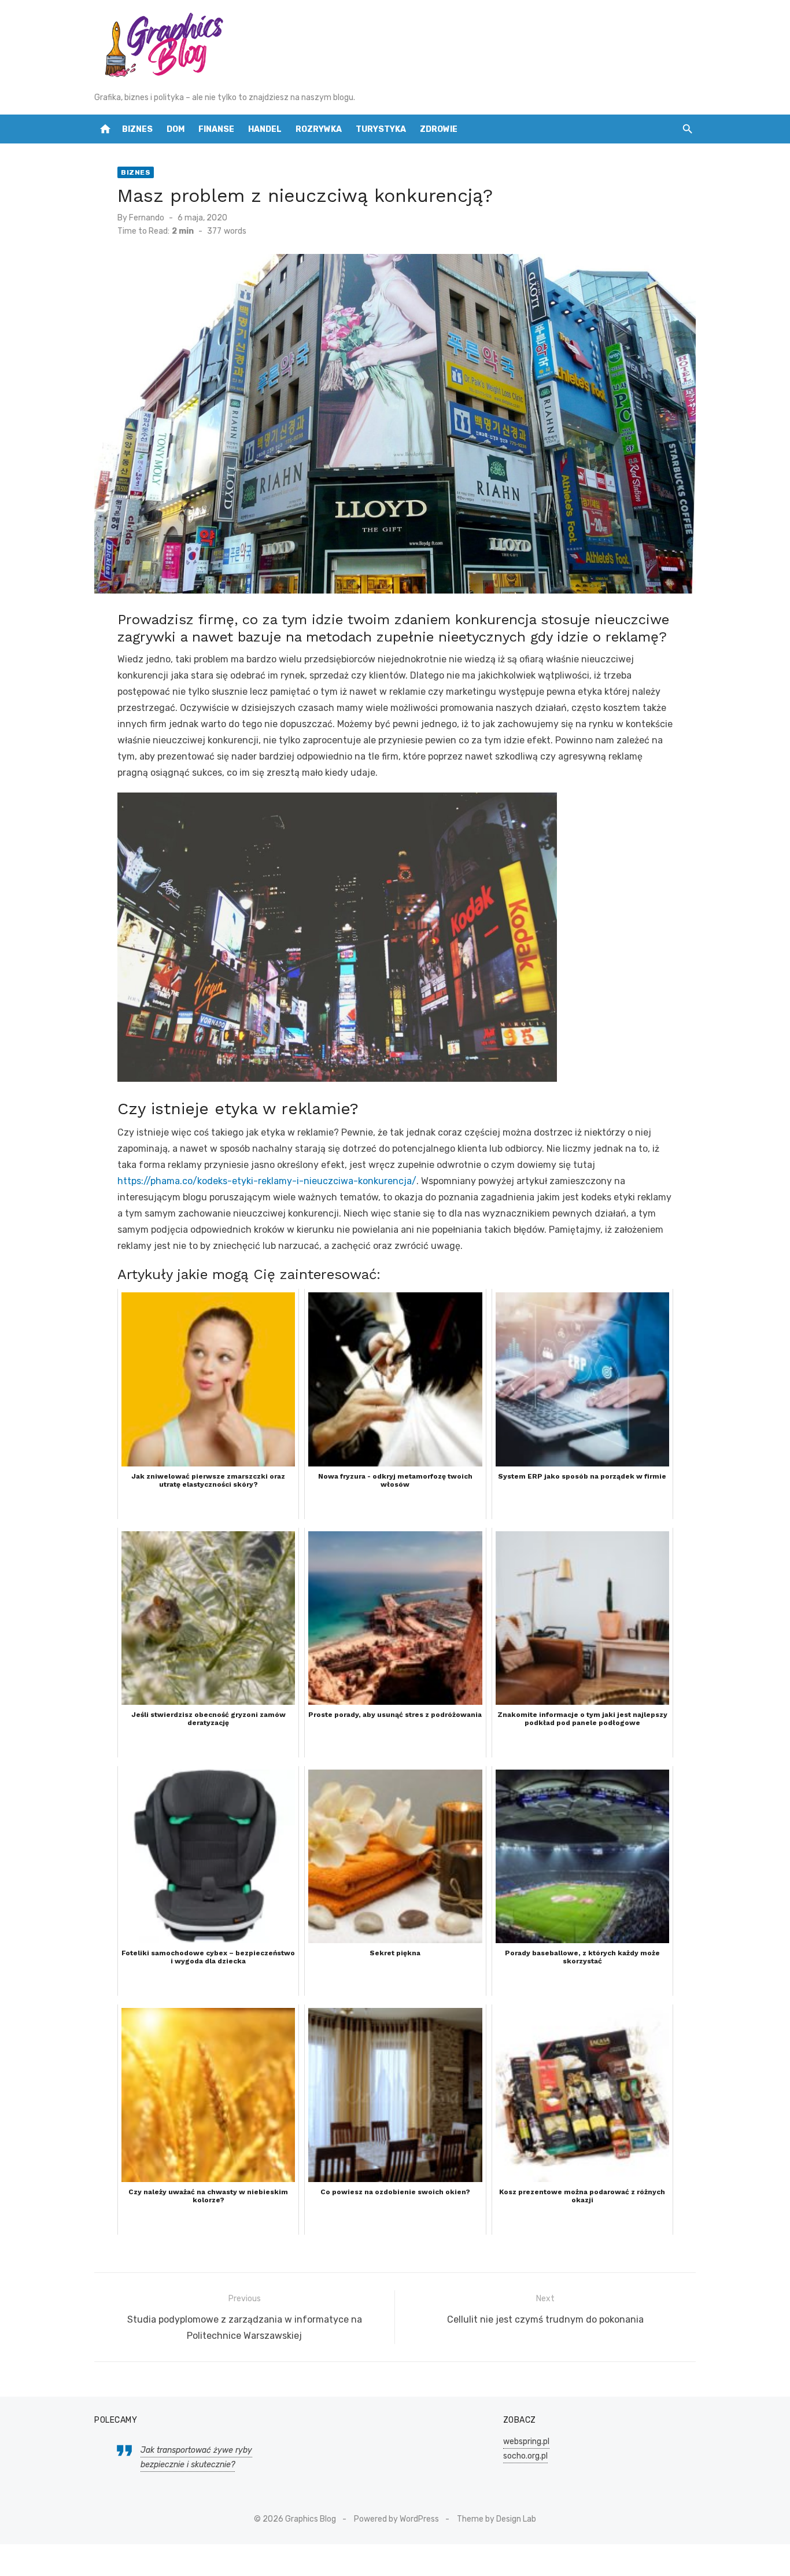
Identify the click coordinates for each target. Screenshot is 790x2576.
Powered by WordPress (396, 2519)
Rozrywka (319, 129)
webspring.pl (526, 2442)
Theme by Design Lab (496, 2519)
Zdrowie (439, 129)
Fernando (147, 218)
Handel (265, 129)
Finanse (216, 129)
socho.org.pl (525, 2456)
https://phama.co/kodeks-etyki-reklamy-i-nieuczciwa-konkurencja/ (267, 1181)
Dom (176, 129)
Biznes (137, 129)
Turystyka (381, 129)
